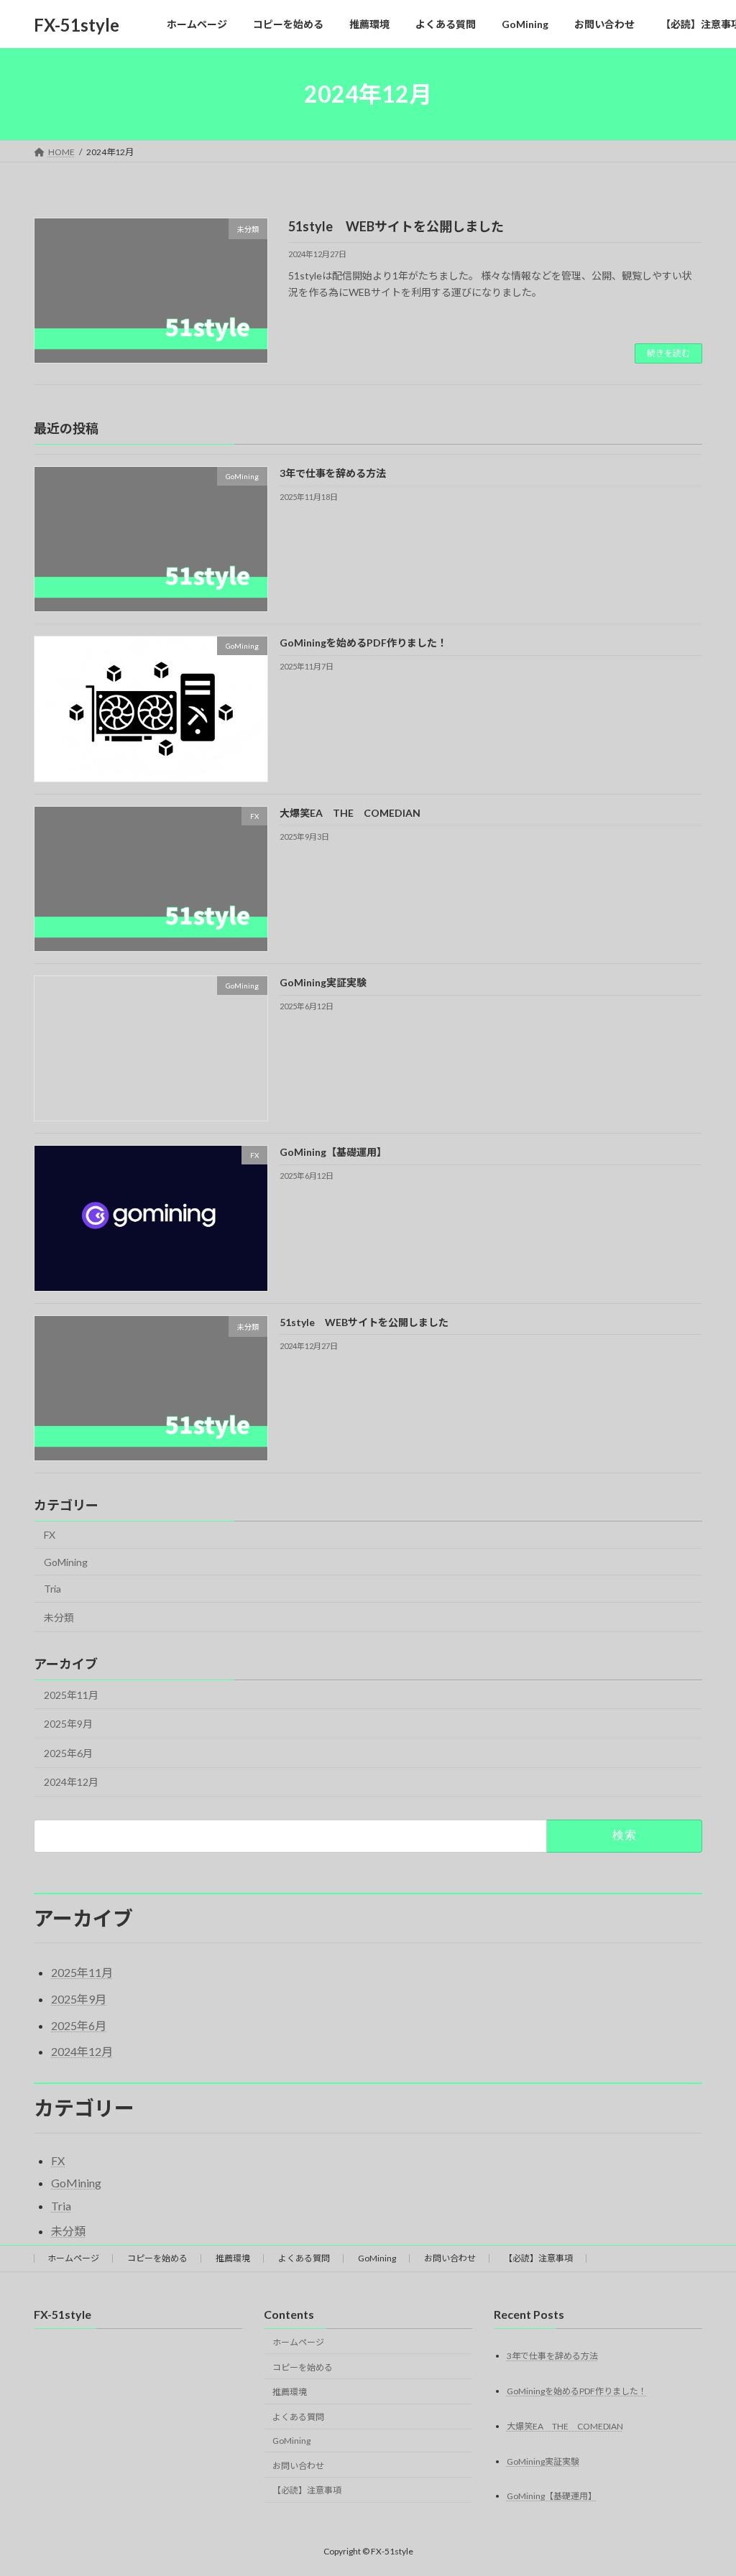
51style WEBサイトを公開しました (396, 226)
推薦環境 (233, 2258)
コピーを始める (157, 2258)
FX (50, 1535)
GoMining (66, 1562)
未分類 (59, 1617)
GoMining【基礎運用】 (333, 1152)
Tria (52, 1589)
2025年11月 (71, 1695)
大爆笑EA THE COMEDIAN (350, 813)
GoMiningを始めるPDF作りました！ (363, 643)
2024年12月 (71, 1782)
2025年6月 (68, 1753)
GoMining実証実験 (323, 982)
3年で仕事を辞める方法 (333, 473)
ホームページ (73, 2258)
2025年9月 (68, 1724)
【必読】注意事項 (538, 2258)
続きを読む (668, 353)
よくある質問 (304, 2258)
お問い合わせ (450, 2258)
